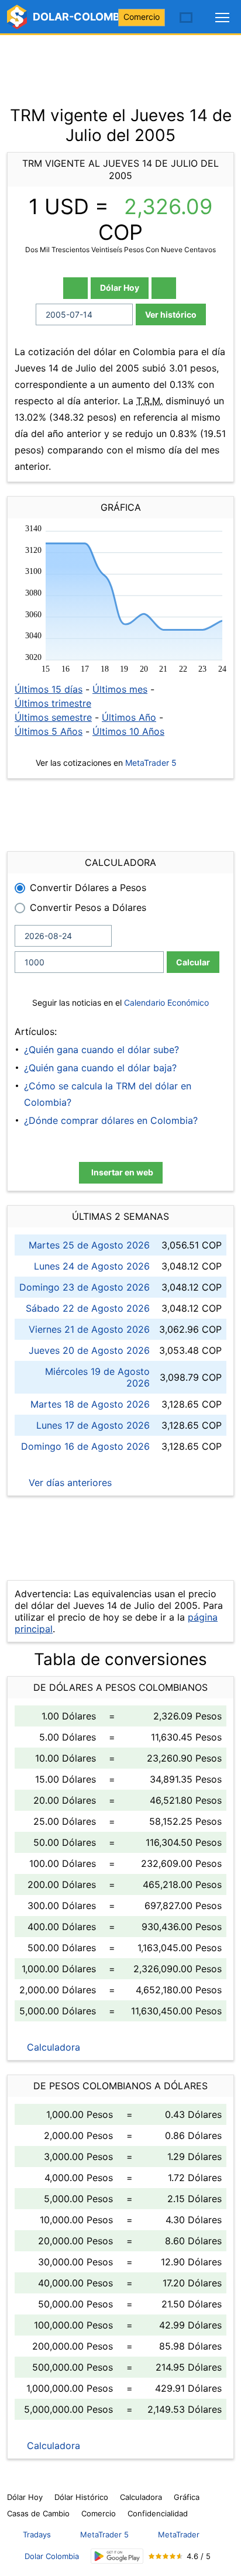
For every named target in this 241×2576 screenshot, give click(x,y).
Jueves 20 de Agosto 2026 (89, 1350)
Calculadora (52, 2047)
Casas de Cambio (38, 2513)
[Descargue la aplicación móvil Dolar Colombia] (117, 2556)
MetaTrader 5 (151, 763)
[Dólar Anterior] (75, 288)
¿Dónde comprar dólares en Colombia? (111, 1120)
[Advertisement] (120, 64)
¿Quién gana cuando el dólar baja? (100, 1068)
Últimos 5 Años (49, 731)
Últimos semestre (53, 717)
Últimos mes (120, 689)
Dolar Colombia (52, 2556)
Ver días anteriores (69, 1483)
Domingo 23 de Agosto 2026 (85, 1287)
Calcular (193, 962)
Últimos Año (129, 717)
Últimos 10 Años (128, 731)
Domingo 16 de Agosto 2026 (85, 1446)
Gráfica (187, 2497)
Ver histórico (171, 314)
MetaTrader (179, 2534)
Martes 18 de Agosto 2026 (90, 1404)
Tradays (37, 2534)
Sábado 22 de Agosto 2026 (88, 1308)
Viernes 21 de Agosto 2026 (89, 1329)
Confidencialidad (158, 2513)
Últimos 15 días (49, 689)
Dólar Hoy (120, 288)
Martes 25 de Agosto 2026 (89, 1245)
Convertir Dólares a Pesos (88, 888)
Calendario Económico (165, 1002)
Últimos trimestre (53, 703)
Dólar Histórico (81, 2497)
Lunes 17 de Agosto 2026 (93, 1425)
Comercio (142, 17)
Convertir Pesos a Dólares (88, 907)
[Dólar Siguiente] (164, 288)
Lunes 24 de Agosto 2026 (92, 1266)
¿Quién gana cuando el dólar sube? (101, 1050)
